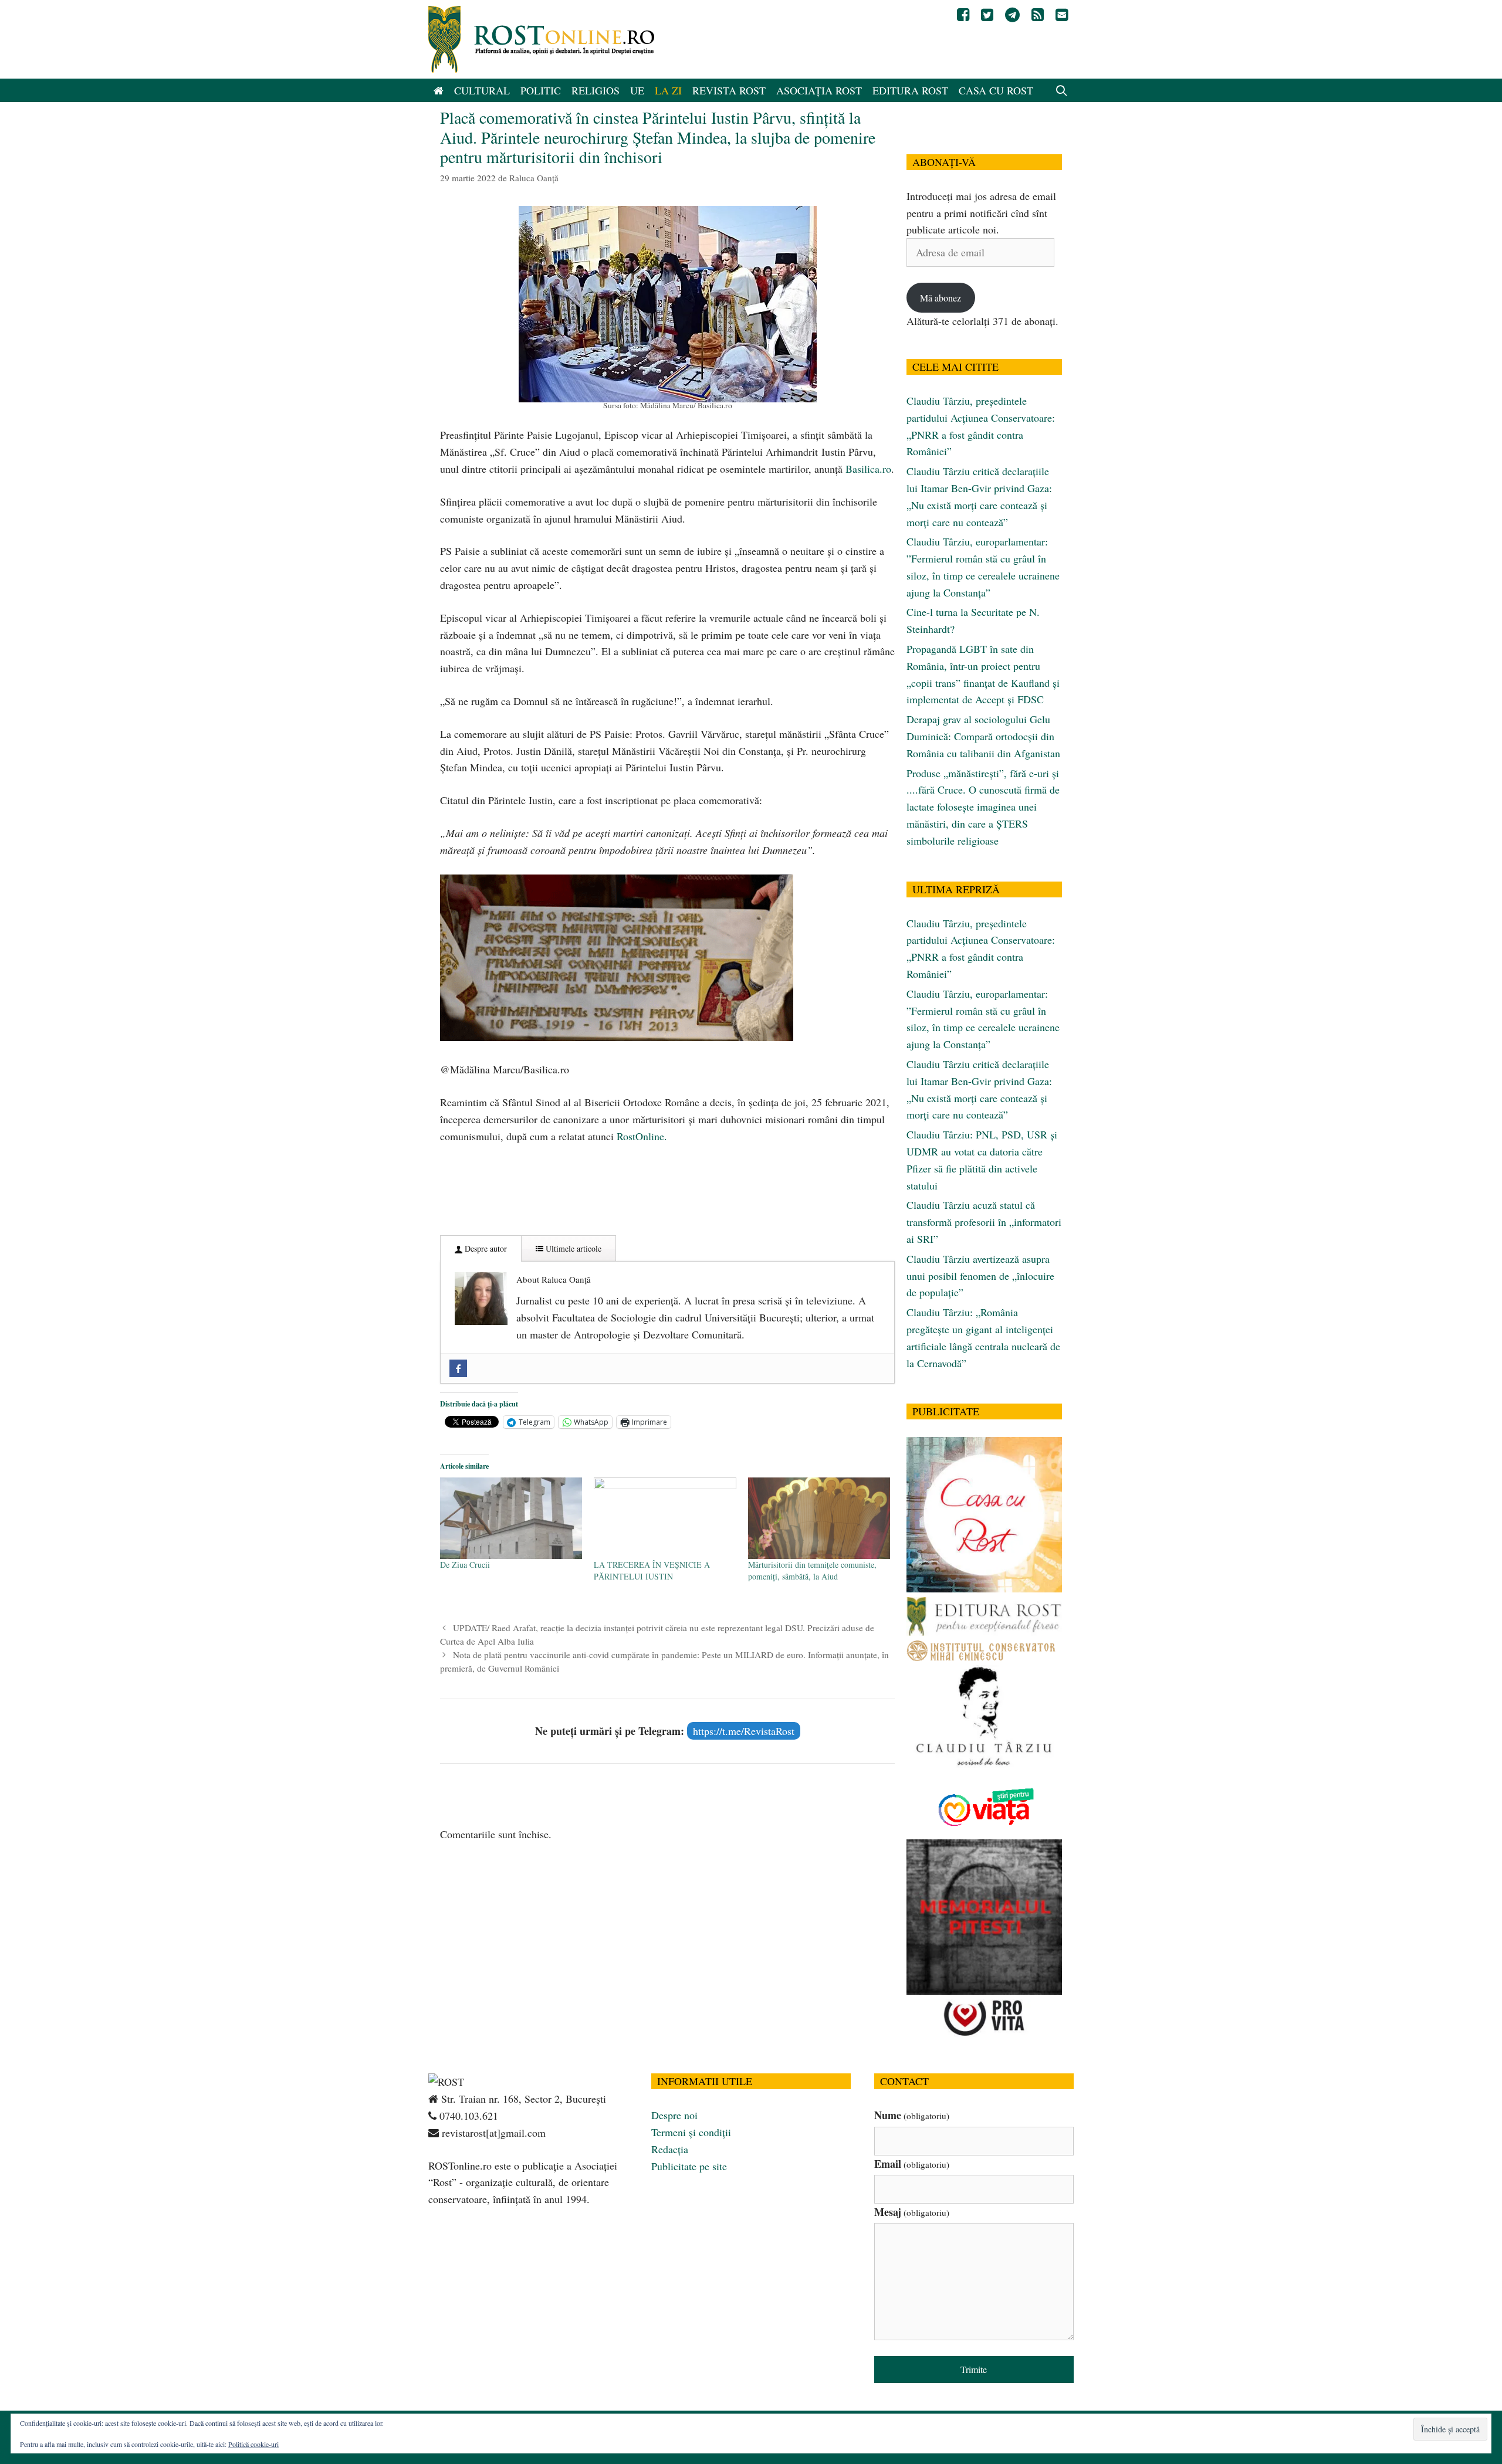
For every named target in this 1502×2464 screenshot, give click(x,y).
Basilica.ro (868, 469)
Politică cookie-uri (253, 2444)
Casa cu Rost (996, 90)
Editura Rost (910, 90)
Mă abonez (941, 298)
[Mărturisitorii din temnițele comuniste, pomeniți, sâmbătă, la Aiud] (819, 1518)
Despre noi (674, 2115)
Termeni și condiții (691, 2132)
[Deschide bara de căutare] (1062, 90)
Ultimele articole (572, 1248)
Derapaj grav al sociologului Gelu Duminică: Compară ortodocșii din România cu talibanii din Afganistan (983, 736)
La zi (668, 90)
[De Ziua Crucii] (511, 1518)
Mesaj (912, 2212)
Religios (596, 90)
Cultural (482, 90)
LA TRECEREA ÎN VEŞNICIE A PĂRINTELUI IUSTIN (652, 1570)
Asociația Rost (819, 90)
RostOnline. (642, 1136)
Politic (541, 90)
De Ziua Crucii (465, 1565)
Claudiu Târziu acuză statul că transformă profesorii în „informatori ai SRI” (984, 1222)
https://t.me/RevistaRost (744, 1731)
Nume (912, 2115)
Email (912, 2164)
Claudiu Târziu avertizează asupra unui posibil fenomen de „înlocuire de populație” (980, 1276)
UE (637, 90)
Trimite (974, 2369)
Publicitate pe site (689, 2166)
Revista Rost (729, 90)
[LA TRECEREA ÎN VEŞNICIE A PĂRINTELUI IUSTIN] (665, 1518)
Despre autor (485, 1248)
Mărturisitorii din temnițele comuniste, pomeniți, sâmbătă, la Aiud (812, 1570)
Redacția (670, 2149)
